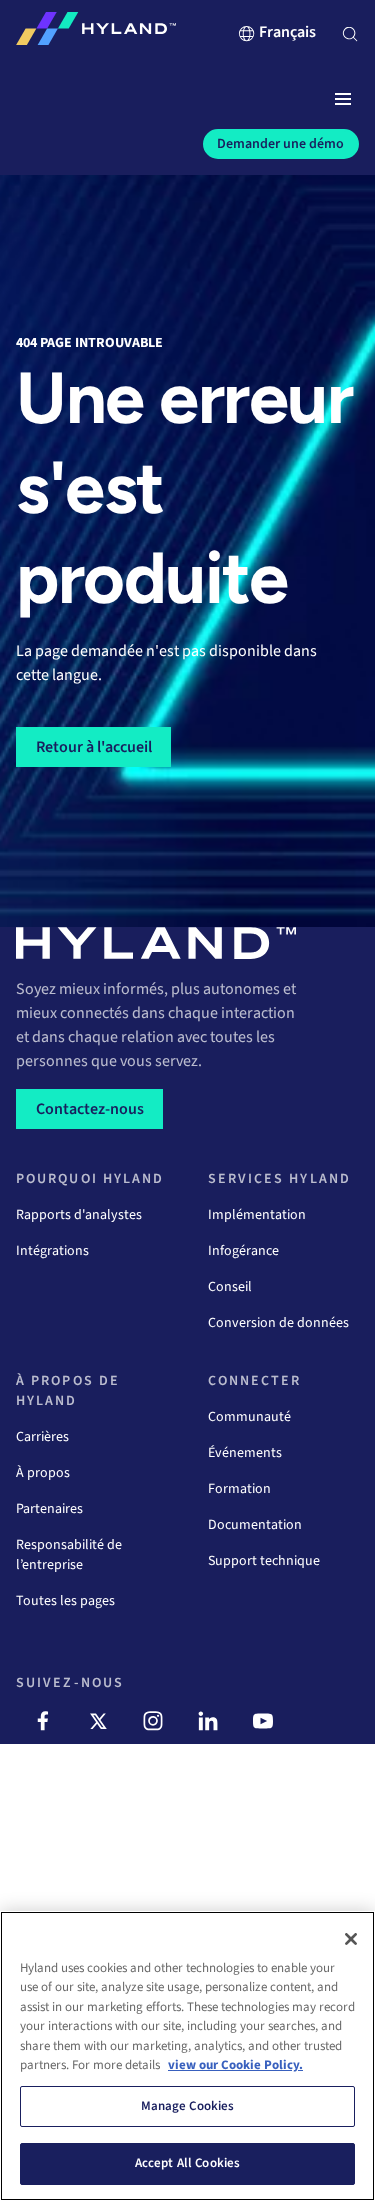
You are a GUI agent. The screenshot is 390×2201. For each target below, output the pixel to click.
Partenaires (49, 1509)
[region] (187, 2056)
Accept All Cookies (187, 2163)
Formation (239, 1489)
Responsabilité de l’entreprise (69, 1555)
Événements (245, 1453)
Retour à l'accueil (94, 747)
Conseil (230, 1287)
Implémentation (257, 1215)
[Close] (351, 1939)
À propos (43, 1473)
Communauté (249, 1417)
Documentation (255, 1525)
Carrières (42, 1437)
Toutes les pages (65, 1601)
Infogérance (243, 1251)
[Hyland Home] (96, 33)
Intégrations (52, 1251)
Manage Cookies (188, 2106)
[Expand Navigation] (343, 100)
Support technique (264, 1561)
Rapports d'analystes (79, 1215)
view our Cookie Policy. (235, 2065)
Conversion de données (278, 1323)
